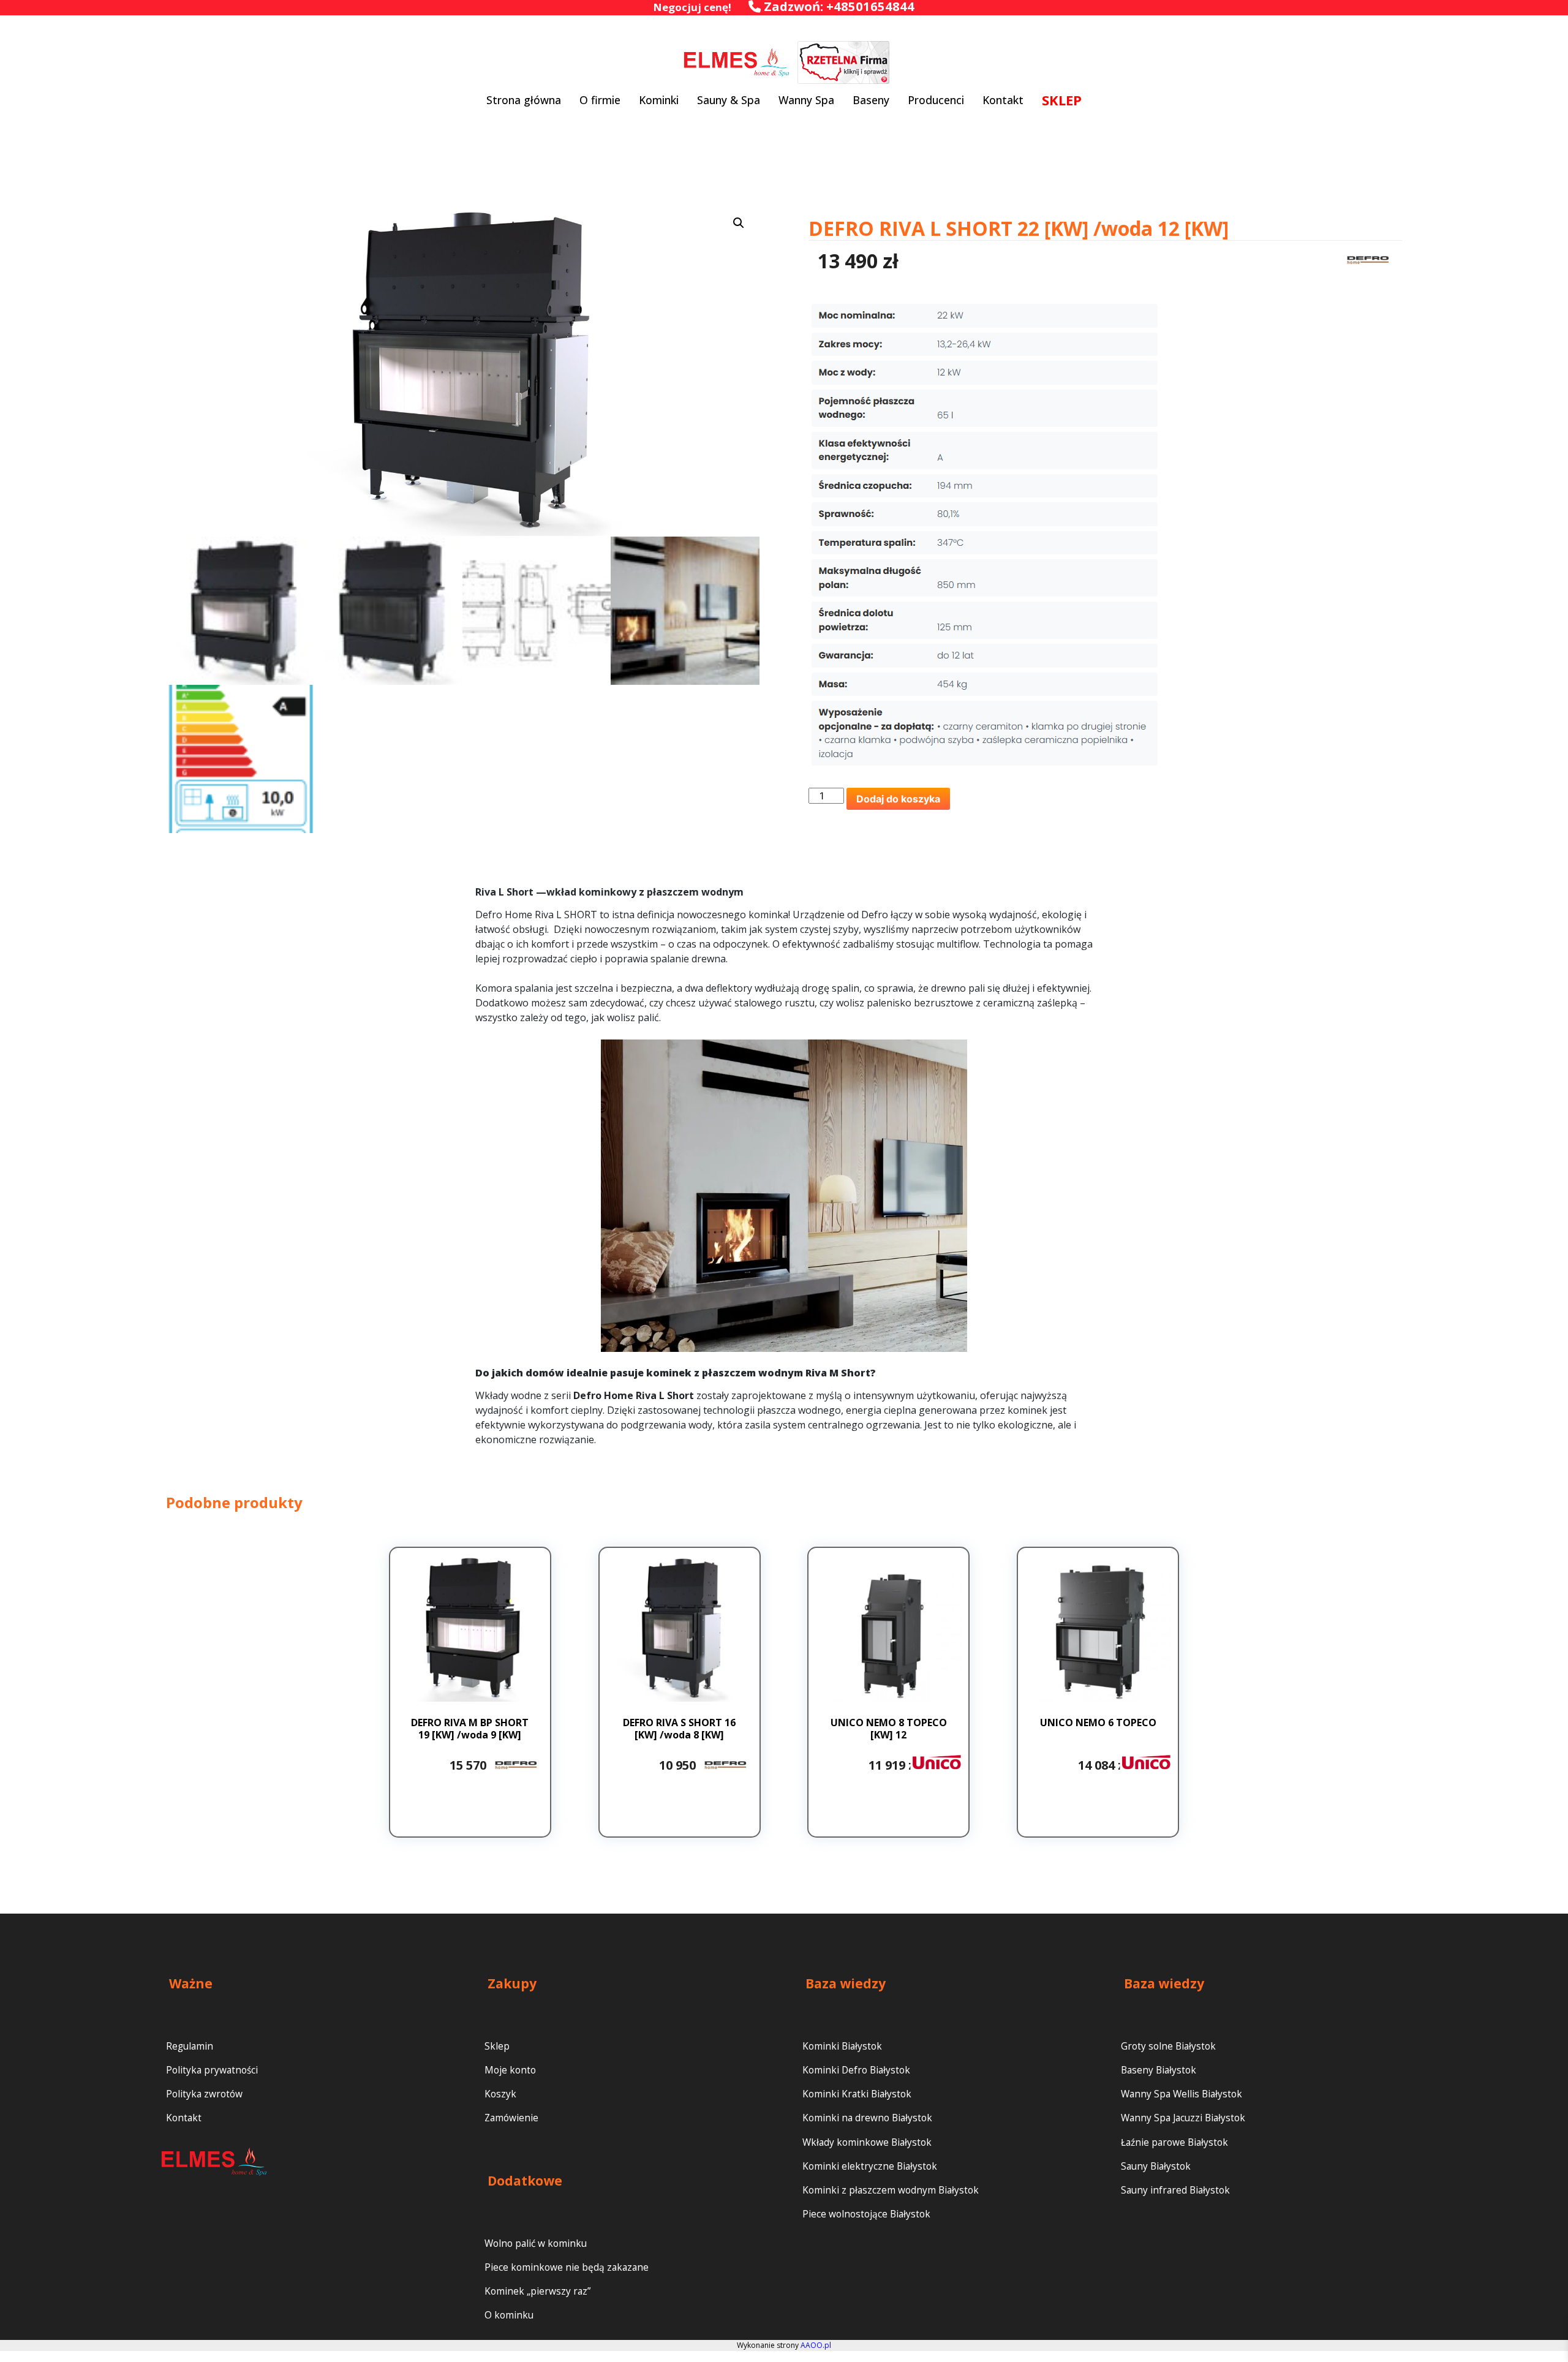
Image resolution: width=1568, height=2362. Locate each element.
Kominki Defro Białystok (856, 2070)
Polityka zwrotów (204, 2094)
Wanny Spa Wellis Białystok (1182, 2094)
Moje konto (510, 2070)
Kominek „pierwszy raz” (537, 2291)
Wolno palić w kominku (536, 2243)
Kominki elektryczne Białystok (870, 2166)
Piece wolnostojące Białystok (866, 2214)
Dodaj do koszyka (898, 799)
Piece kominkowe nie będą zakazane (567, 2267)
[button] (739, 223)
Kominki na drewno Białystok (867, 2118)
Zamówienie (511, 2118)
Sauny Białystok (1156, 2166)
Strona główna (524, 100)
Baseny (871, 100)
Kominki (659, 100)
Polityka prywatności (212, 2070)
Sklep (497, 2046)
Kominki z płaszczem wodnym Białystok (891, 2190)
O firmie (600, 100)
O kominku (509, 2315)
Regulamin (190, 2046)
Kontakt (1003, 100)
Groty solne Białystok (1168, 2046)
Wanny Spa (806, 100)
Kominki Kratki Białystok (857, 2094)
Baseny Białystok (1159, 2070)
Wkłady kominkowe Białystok (867, 2142)
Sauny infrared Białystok (1175, 2190)
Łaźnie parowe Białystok (1174, 2142)
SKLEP (1062, 100)
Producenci (936, 100)
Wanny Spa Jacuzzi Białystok (1183, 2118)
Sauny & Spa (729, 100)
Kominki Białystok (842, 2046)
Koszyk (500, 2094)
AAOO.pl (816, 2345)
